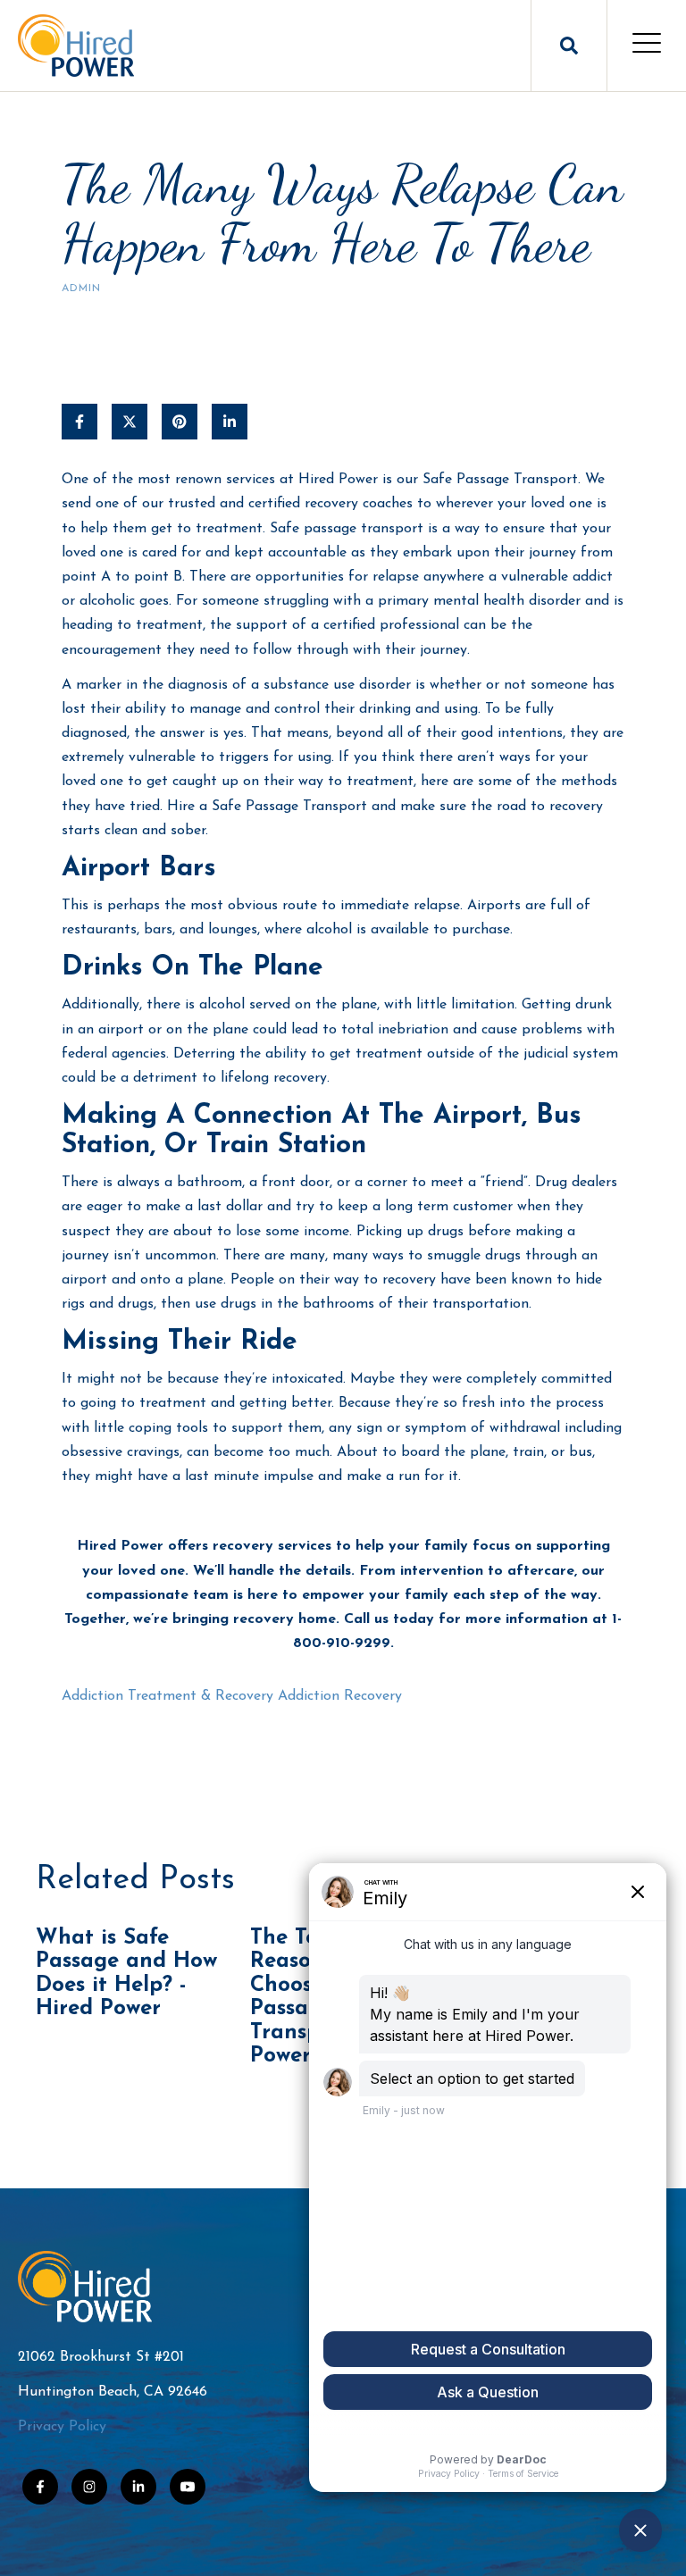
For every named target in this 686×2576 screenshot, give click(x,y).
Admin (81, 289)
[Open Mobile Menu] (647, 46)
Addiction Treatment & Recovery (167, 1696)
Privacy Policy (62, 2427)
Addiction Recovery (340, 1696)
